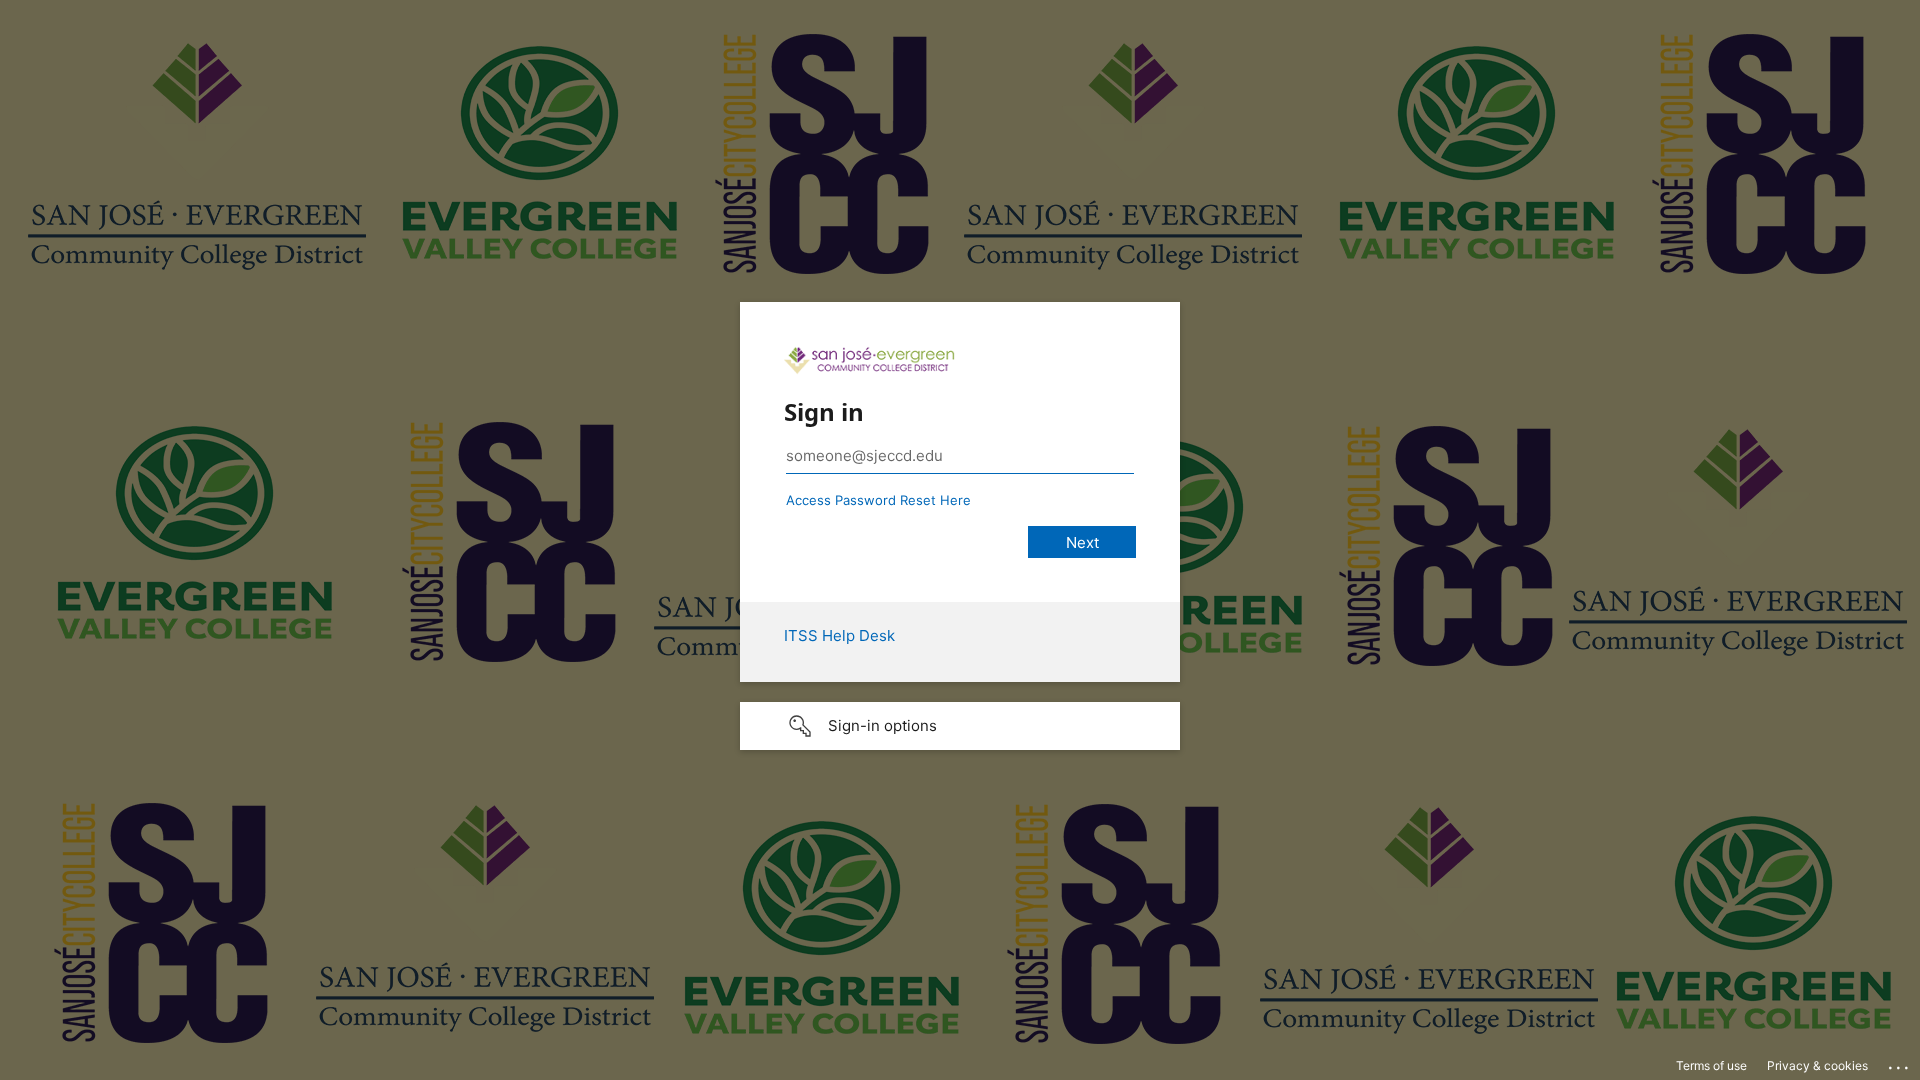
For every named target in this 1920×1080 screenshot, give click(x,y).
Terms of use (1711, 1065)
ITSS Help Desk (839, 635)
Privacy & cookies (1817, 1065)
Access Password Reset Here (878, 500)
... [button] (1900, 1063)
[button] (960, 726)
